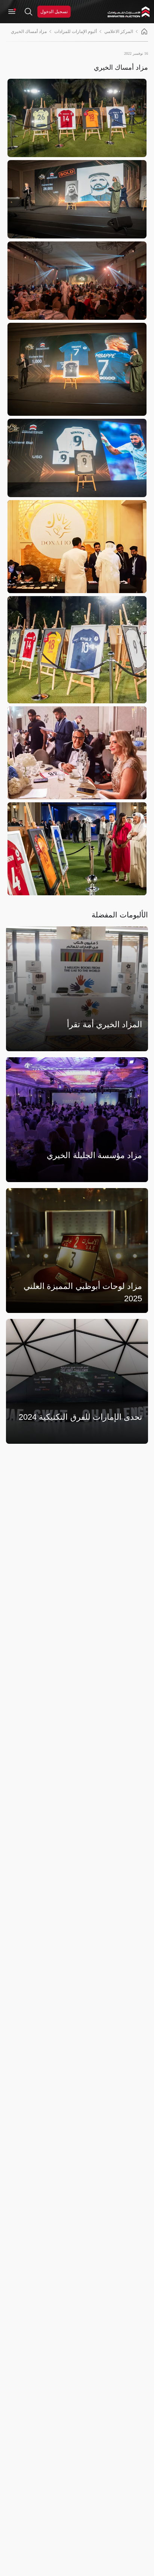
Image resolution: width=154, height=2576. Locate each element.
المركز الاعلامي (119, 31)
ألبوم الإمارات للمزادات (76, 31)
